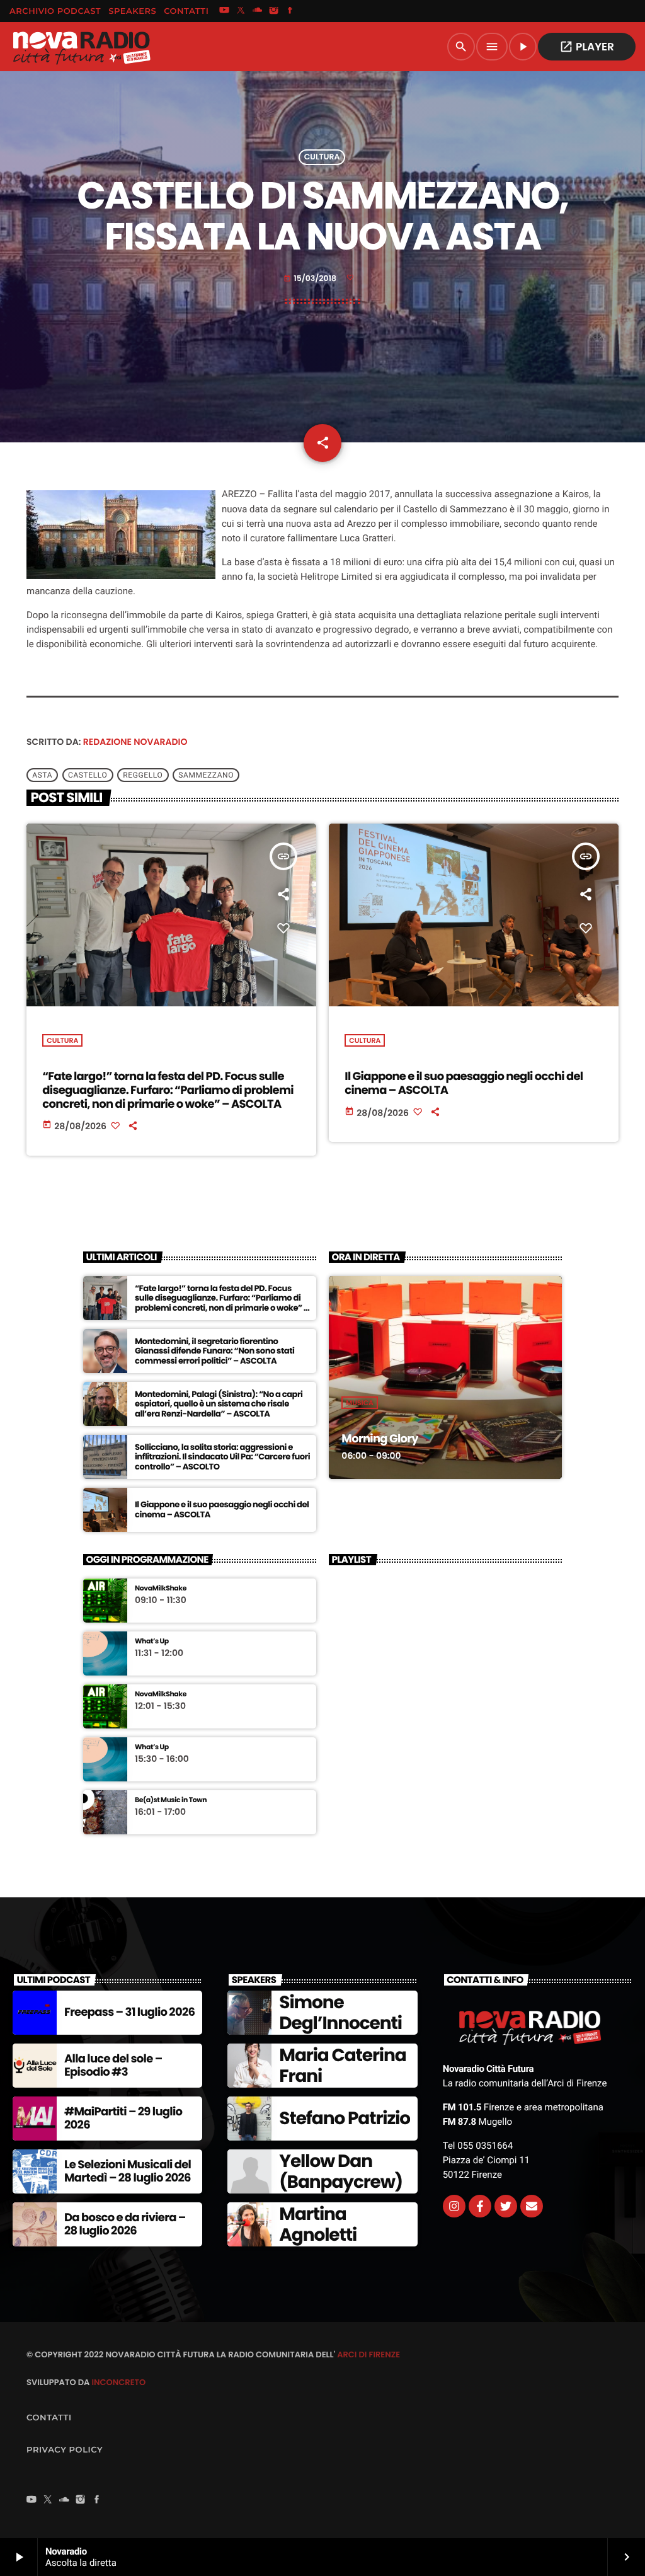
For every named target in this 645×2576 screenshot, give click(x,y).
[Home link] (81, 47)
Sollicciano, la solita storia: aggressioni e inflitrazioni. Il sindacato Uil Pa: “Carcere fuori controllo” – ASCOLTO (222, 1457)
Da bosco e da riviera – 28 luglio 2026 (125, 2225)
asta (42, 775)
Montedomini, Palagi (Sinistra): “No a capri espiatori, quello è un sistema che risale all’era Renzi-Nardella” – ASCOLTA (219, 1404)
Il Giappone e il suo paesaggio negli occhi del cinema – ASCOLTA (464, 1084)
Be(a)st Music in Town (171, 1800)
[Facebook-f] (480, 2206)
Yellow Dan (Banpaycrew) (341, 2172)
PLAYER (587, 47)
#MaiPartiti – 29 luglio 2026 (123, 2119)
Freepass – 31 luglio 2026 (129, 2012)
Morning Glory (380, 1439)
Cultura (322, 157)
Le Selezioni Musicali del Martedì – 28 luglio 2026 (128, 2172)
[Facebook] (290, 11)
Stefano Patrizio (345, 2118)
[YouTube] (224, 11)
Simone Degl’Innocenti (340, 2013)
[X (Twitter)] (241, 11)
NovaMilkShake (161, 1588)
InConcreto (118, 2382)
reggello (143, 775)
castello (88, 775)
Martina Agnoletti (318, 2225)
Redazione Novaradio (135, 742)
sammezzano (206, 775)
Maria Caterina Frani (342, 2066)
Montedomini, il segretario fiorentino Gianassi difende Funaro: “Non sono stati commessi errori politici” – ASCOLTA (214, 1351)
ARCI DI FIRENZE (368, 2355)
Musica (360, 1403)
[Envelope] (532, 2206)
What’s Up (152, 1641)
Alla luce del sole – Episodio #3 (113, 2066)
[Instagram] (274, 11)
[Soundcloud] (258, 11)
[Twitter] (506, 2206)
